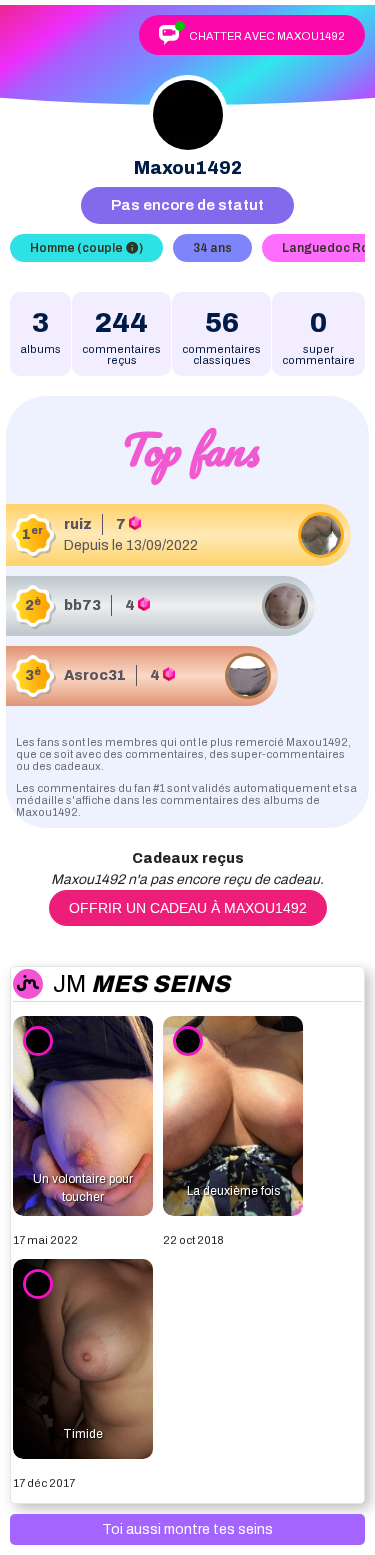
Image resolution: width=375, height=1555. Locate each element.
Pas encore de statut (187, 205)
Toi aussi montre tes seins (187, 1529)
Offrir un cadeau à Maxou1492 (188, 908)
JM (141, 984)
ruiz (78, 524)
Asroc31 (95, 675)
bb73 (82, 605)
